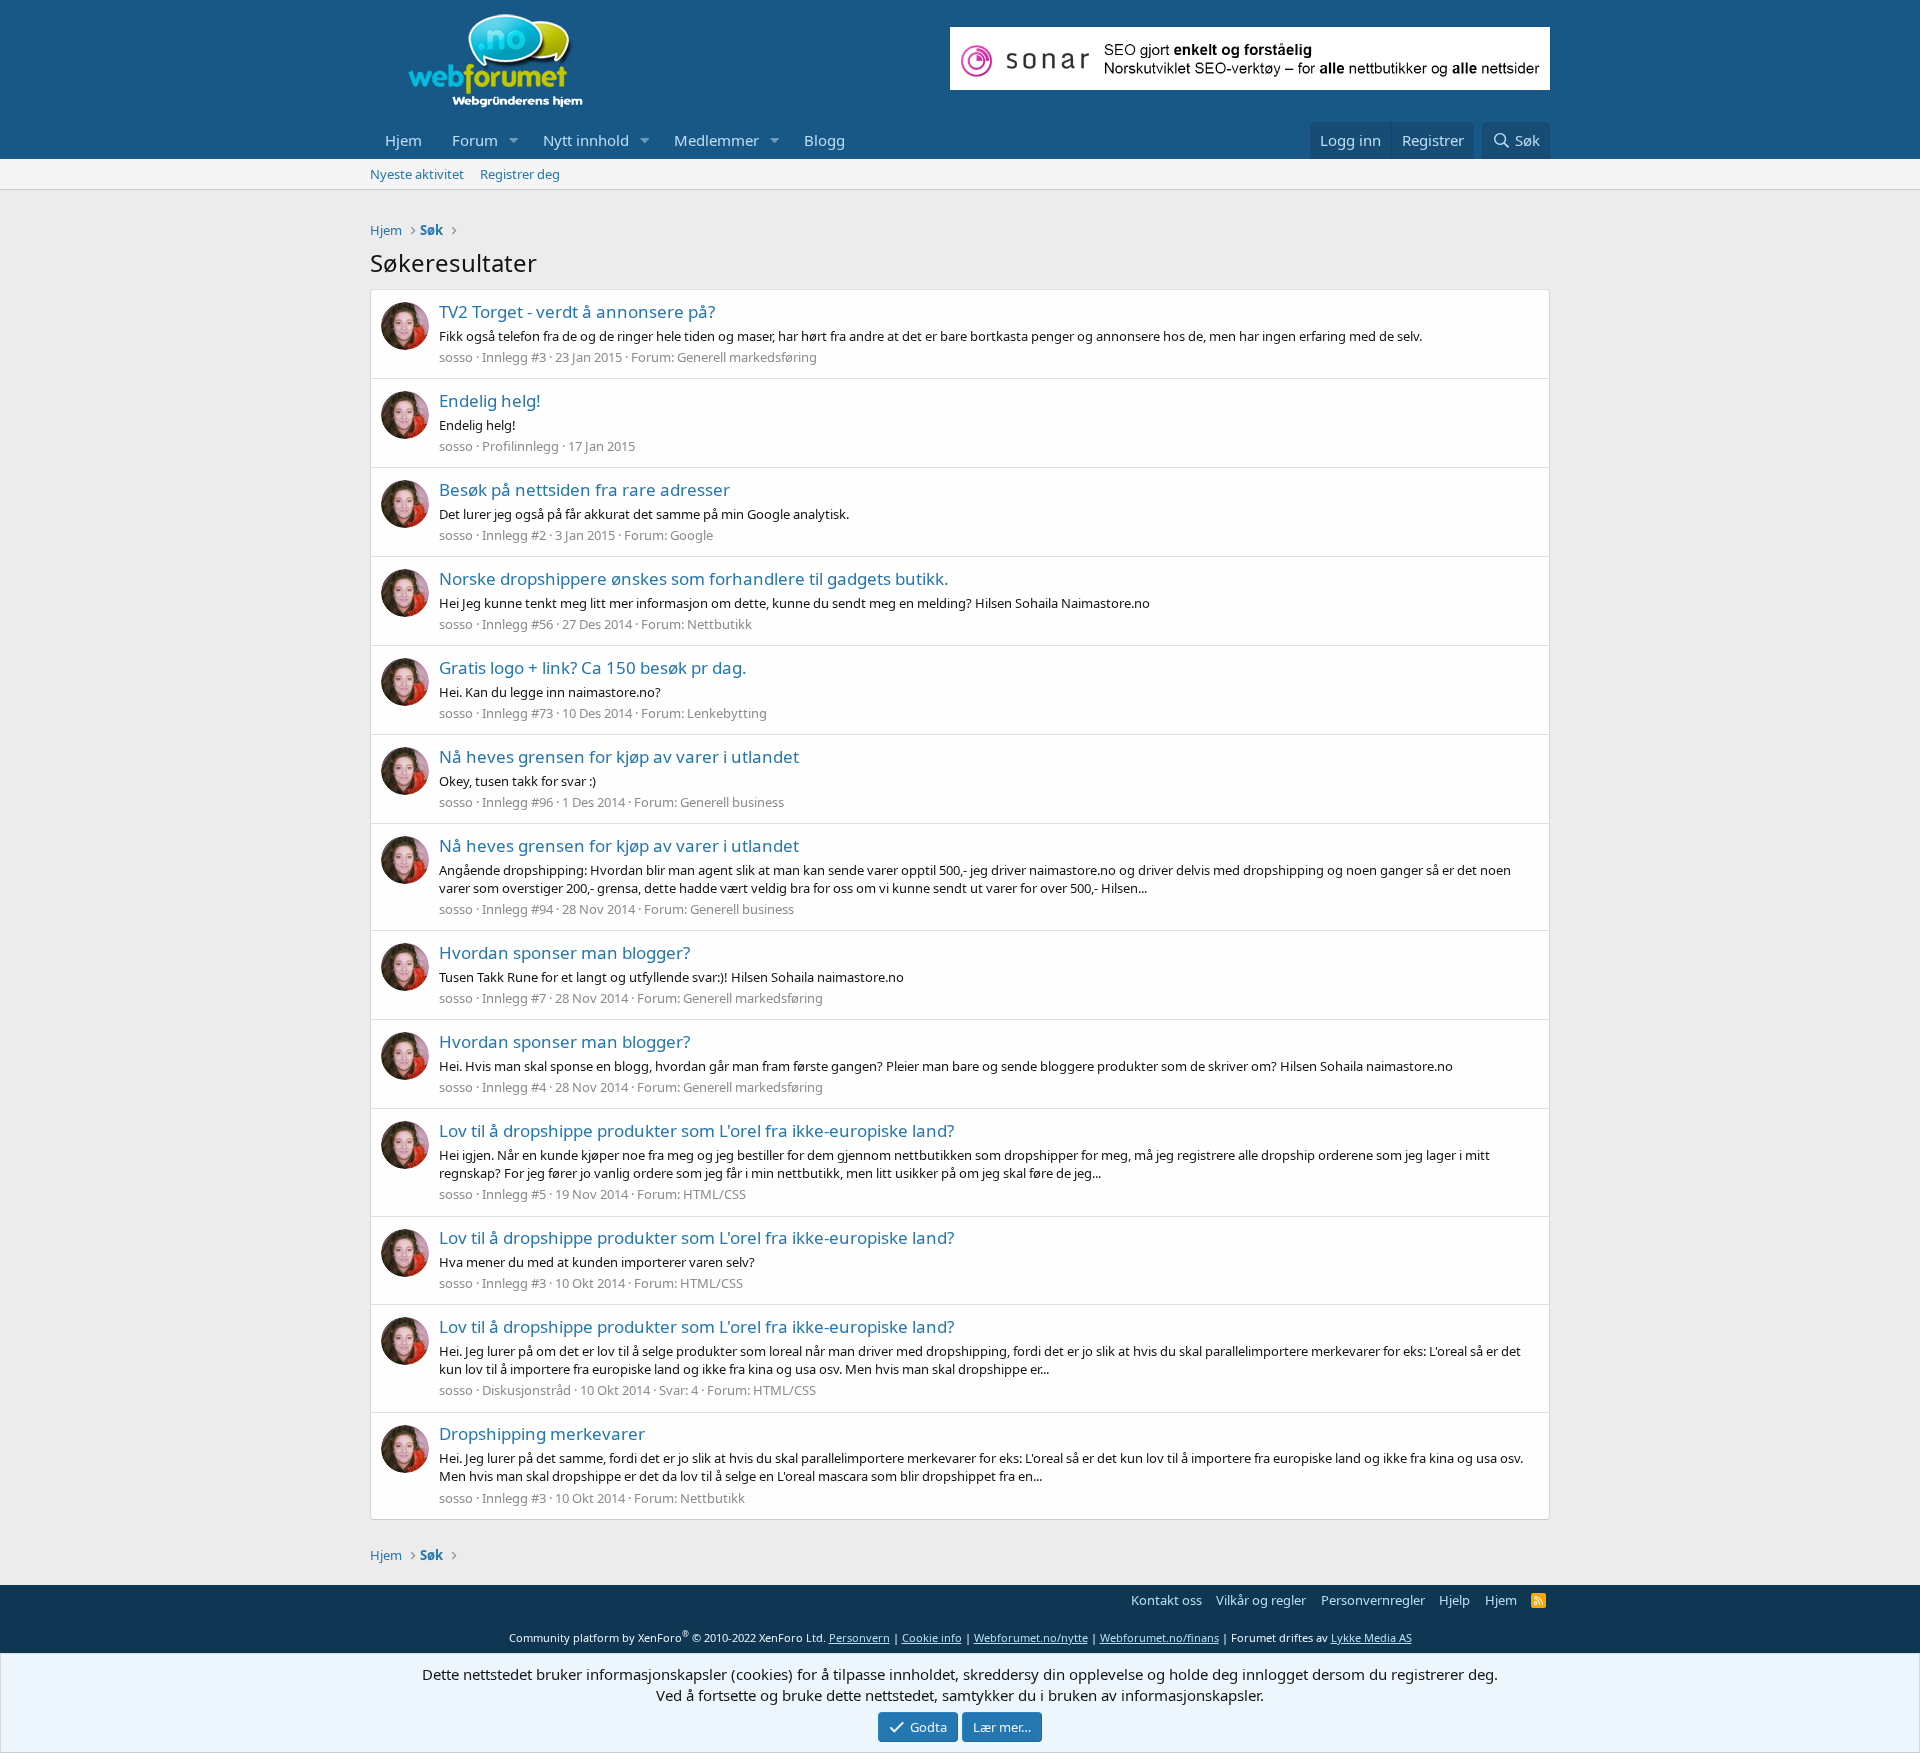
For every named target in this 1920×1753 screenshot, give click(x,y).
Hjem (403, 140)
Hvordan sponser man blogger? (564, 952)
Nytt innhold (586, 140)
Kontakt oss (1166, 1600)
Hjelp (1454, 1600)
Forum (475, 140)
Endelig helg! (490, 400)
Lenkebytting (727, 713)
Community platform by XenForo (667, 1637)
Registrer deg (520, 174)
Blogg (824, 140)
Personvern (859, 1637)
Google (691, 535)
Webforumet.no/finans (1159, 1637)
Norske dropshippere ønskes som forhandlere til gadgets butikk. (694, 578)
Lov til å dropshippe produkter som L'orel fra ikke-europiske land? (696, 1130)
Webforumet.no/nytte (1031, 1637)
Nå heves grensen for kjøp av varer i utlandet (619, 756)
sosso (456, 357)
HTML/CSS (714, 1194)
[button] (514, 140)
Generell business (732, 802)
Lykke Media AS (1371, 1637)
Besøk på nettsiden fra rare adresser (584, 489)
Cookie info (932, 1637)
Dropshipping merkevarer (542, 1433)
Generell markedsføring (747, 357)
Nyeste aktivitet (417, 174)
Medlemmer (716, 140)
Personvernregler (1373, 1600)
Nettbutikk (719, 624)
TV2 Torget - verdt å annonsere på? (577, 311)
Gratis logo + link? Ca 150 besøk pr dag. (593, 667)
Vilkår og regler (1261, 1600)
